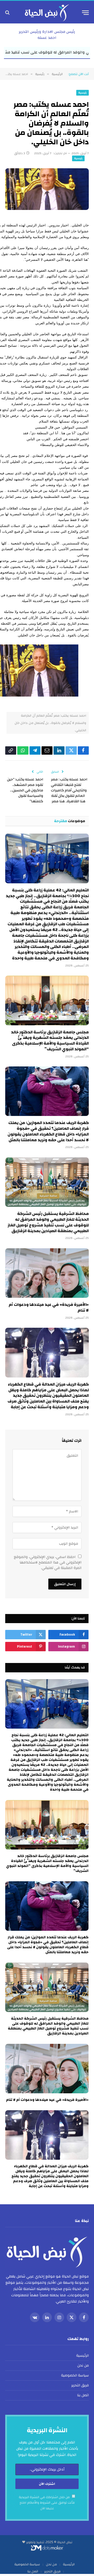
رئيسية (83, 93)
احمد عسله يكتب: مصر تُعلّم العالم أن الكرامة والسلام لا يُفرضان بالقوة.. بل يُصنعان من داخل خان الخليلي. (50, 723)
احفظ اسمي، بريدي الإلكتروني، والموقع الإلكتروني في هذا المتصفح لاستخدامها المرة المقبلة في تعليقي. (48, 1562)
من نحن (83, 2366)
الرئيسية (83, 2356)
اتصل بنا (83, 2395)
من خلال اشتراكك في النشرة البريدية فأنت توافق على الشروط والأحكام (47, 2503)
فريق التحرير (80, 2385)
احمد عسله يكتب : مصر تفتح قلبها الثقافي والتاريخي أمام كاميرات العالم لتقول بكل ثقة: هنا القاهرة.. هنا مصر (69, 790)
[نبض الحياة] (47, 13)
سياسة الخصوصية (75, 2375)
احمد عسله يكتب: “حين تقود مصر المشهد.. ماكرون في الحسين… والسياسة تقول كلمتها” (25, 790)
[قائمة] (85, 13)
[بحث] (8, 13)
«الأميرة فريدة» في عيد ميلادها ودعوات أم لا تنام (49, 1307)
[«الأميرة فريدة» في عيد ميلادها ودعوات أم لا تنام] (47, 1273)
